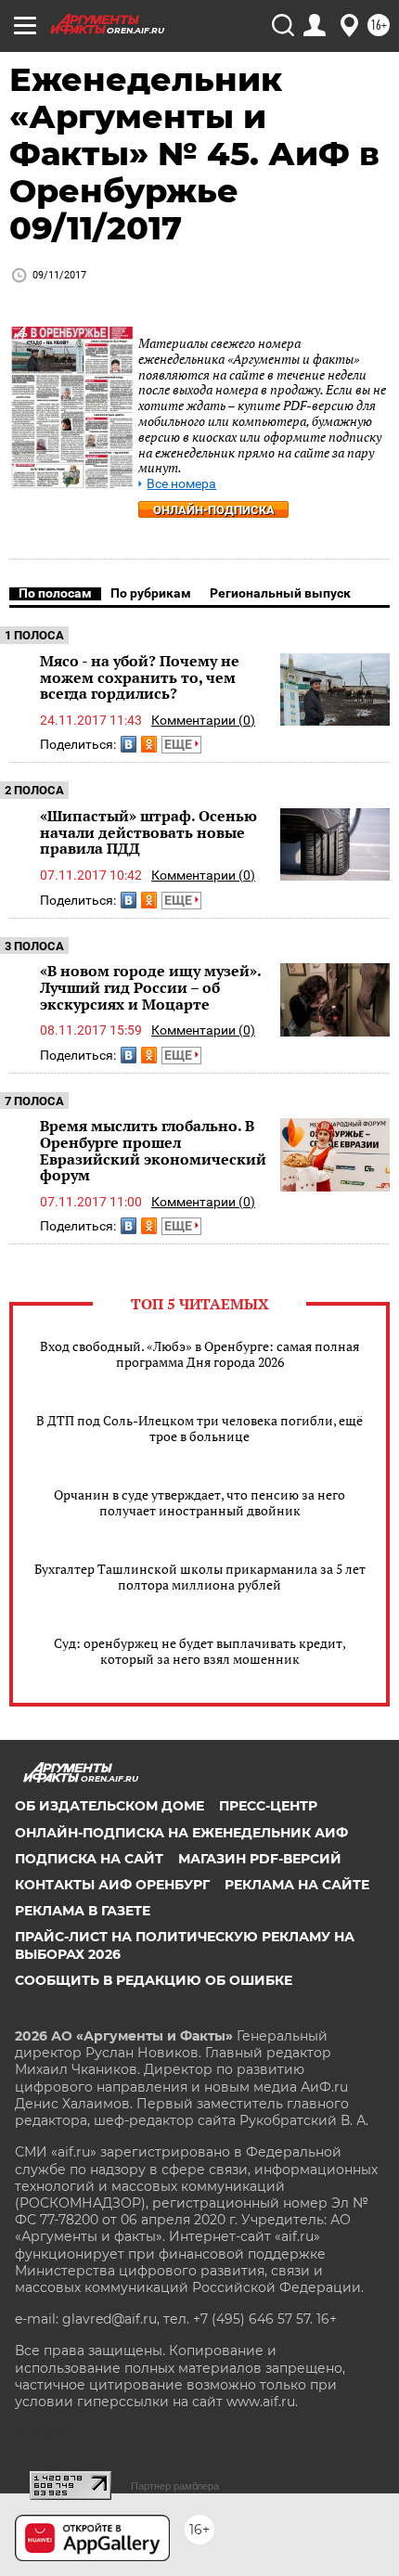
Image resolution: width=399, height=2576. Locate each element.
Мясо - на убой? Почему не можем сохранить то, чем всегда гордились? (140, 677)
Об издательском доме (109, 1806)
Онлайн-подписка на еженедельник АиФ (181, 1833)
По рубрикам (151, 593)
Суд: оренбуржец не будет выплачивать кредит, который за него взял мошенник (200, 1651)
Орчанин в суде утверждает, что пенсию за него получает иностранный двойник (199, 1502)
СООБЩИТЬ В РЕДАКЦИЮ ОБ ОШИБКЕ (154, 1980)
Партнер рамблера (175, 2486)
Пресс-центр (268, 1806)
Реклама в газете (83, 1911)
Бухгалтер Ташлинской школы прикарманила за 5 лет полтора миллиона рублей (200, 1577)
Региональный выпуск (280, 593)
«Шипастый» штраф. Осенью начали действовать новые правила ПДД (148, 832)
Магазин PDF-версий (260, 1859)
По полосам (55, 593)
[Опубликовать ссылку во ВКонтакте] (129, 744)
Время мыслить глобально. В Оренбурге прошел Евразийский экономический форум (153, 1150)
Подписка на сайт (89, 1859)
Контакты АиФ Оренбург (112, 1885)
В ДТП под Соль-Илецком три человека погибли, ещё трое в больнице (199, 1428)
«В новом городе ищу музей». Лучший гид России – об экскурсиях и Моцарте (150, 987)
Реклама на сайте (297, 1885)
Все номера (181, 484)
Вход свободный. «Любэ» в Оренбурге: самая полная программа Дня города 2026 (199, 1354)
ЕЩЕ (180, 744)
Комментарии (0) (203, 720)
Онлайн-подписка (214, 510)
